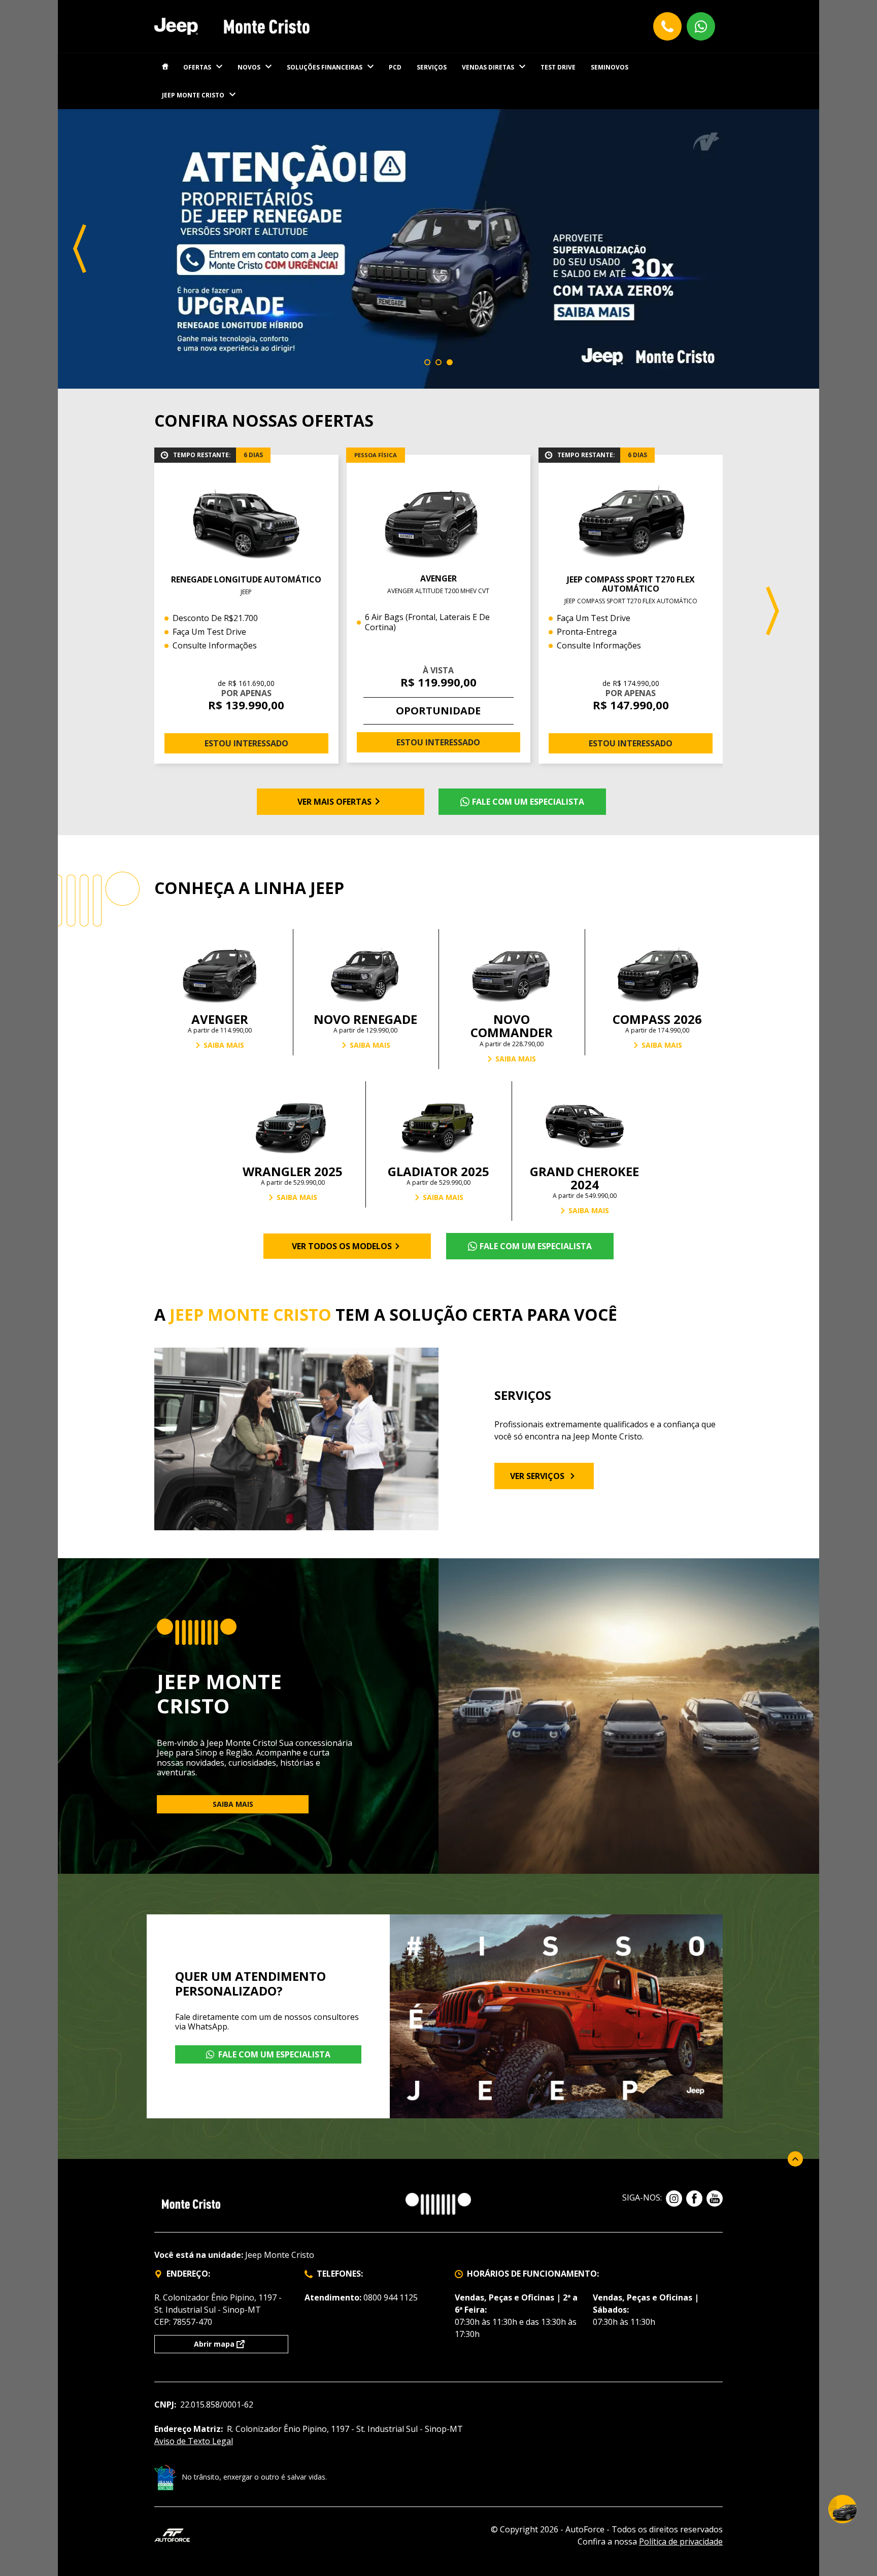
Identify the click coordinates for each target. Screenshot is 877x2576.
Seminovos (610, 67)
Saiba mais (233, 1804)
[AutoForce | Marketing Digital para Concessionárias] (172, 2534)
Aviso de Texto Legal (194, 2441)
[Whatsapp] (701, 26)
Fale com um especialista (528, 802)
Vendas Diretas (488, 67)
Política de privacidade (681, 2541)
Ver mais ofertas (334, 802)
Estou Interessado (246, 743)
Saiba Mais (224, 1045)
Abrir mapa (214, 2344)
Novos (249, 67)
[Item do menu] (165, 67)
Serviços (432, 67)
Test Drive (558, 67)
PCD (395, 67)
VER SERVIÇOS (537, 1476)
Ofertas (197, 67)
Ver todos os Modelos (342, 1246)
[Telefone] (667, 26)
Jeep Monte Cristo (193, 95)
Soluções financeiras (325, 67)
